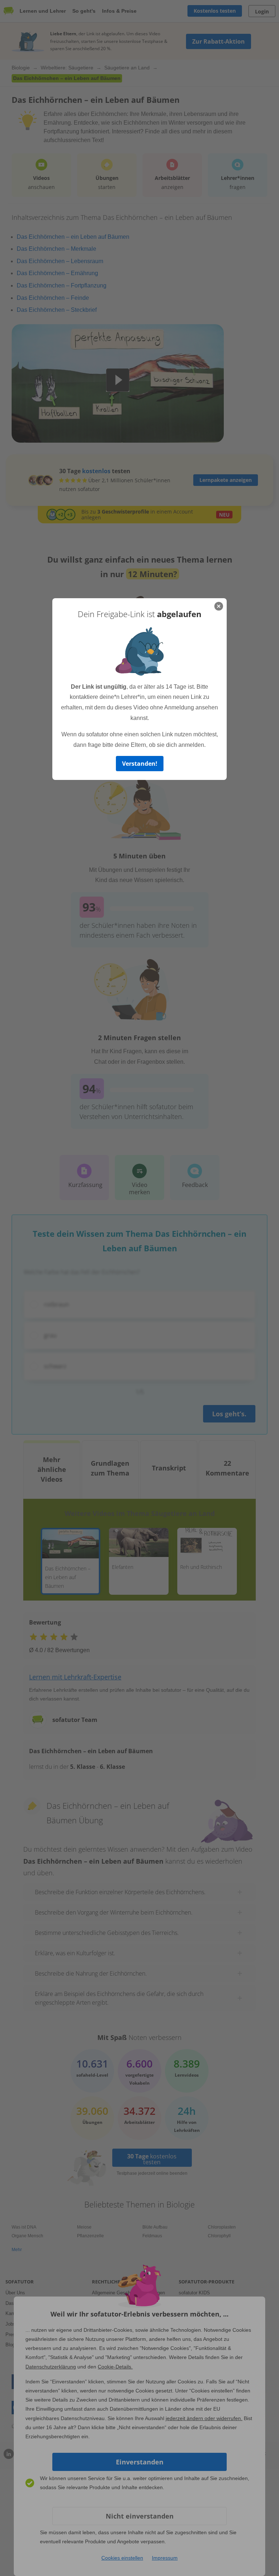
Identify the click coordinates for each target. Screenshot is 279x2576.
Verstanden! (140, 764)
